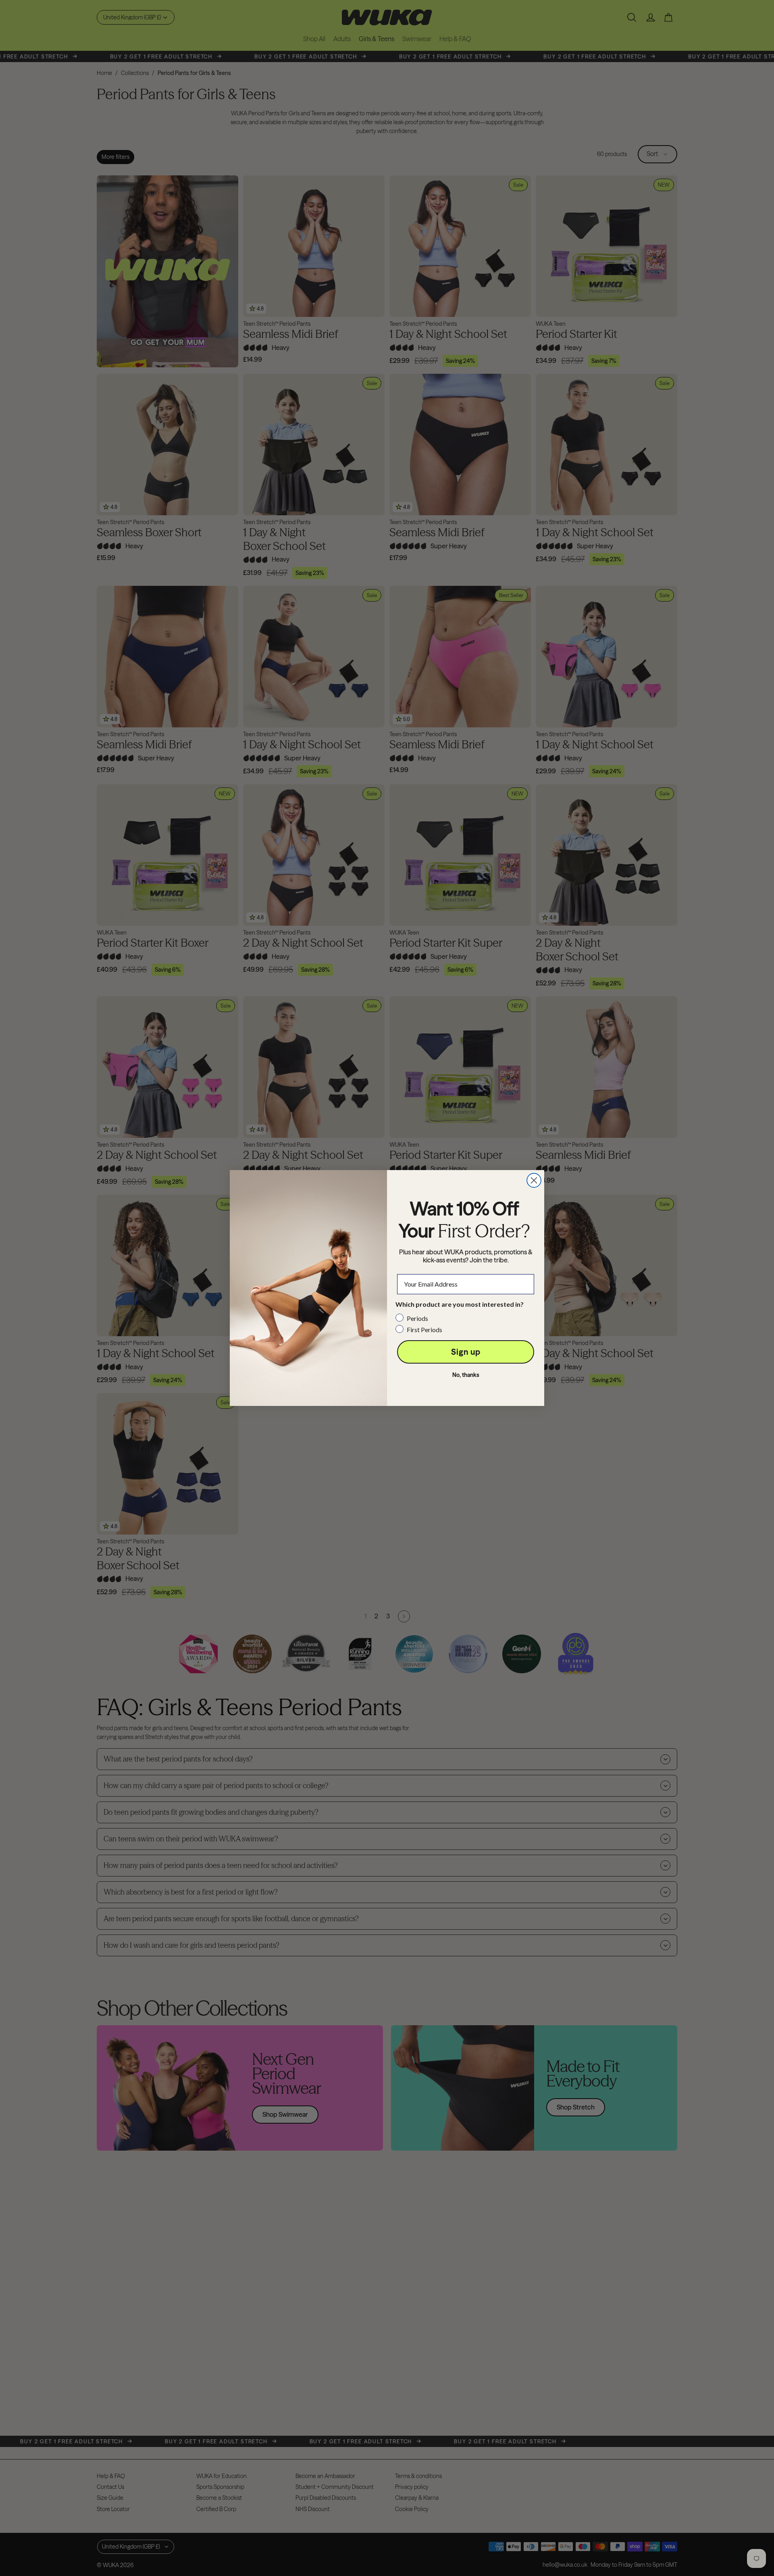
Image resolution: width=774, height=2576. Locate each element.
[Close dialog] (534, 1180)
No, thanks (466, 1375)
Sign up (466, 1352)
